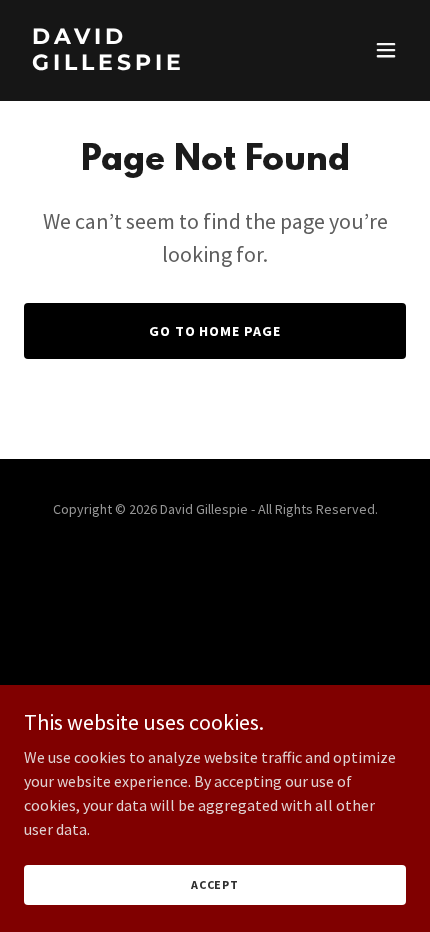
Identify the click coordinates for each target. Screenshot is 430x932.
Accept (215, 884)
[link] (157, 64)
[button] (386, 50)
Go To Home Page (215, 331)
